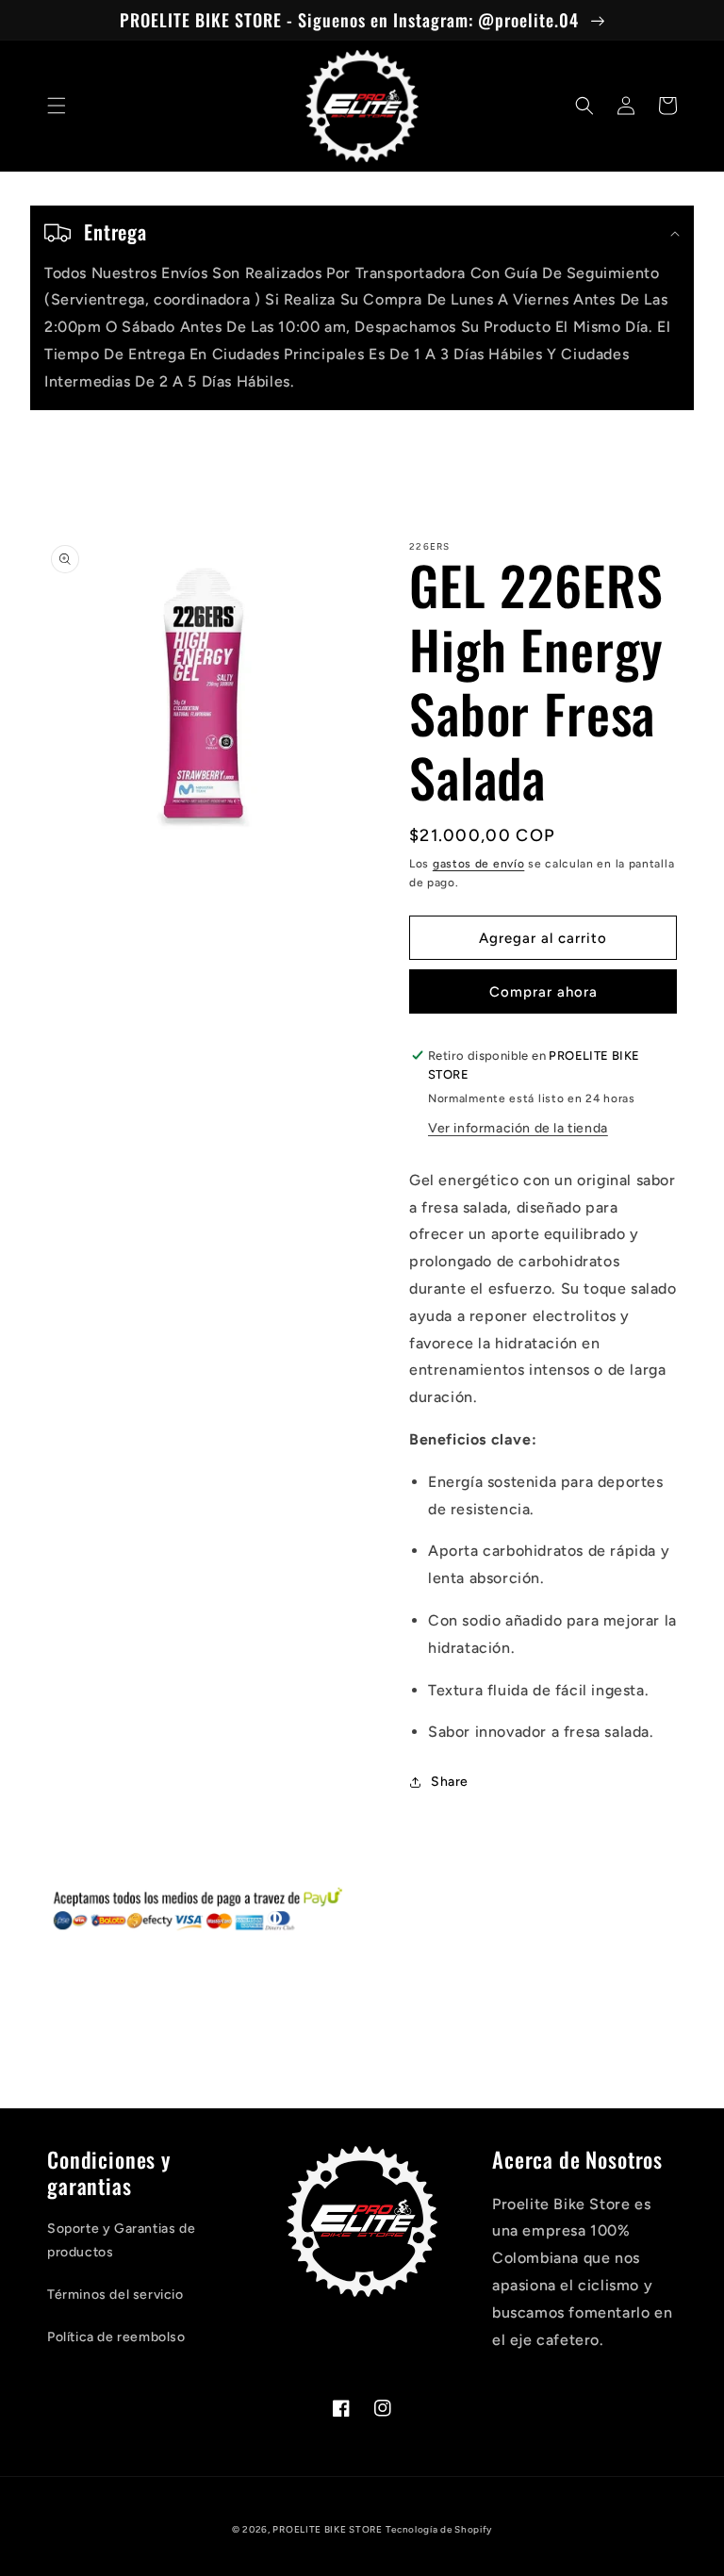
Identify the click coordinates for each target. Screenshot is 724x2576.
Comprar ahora (543, 992)
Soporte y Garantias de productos (121, 2240)
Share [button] (450, 1782)
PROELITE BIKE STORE (327, 2529)
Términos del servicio (115, 2295)
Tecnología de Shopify (439, 2529)
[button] (57, 106)
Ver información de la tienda (518, 1128)
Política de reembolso (116, 2337)
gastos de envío (479, 864)
